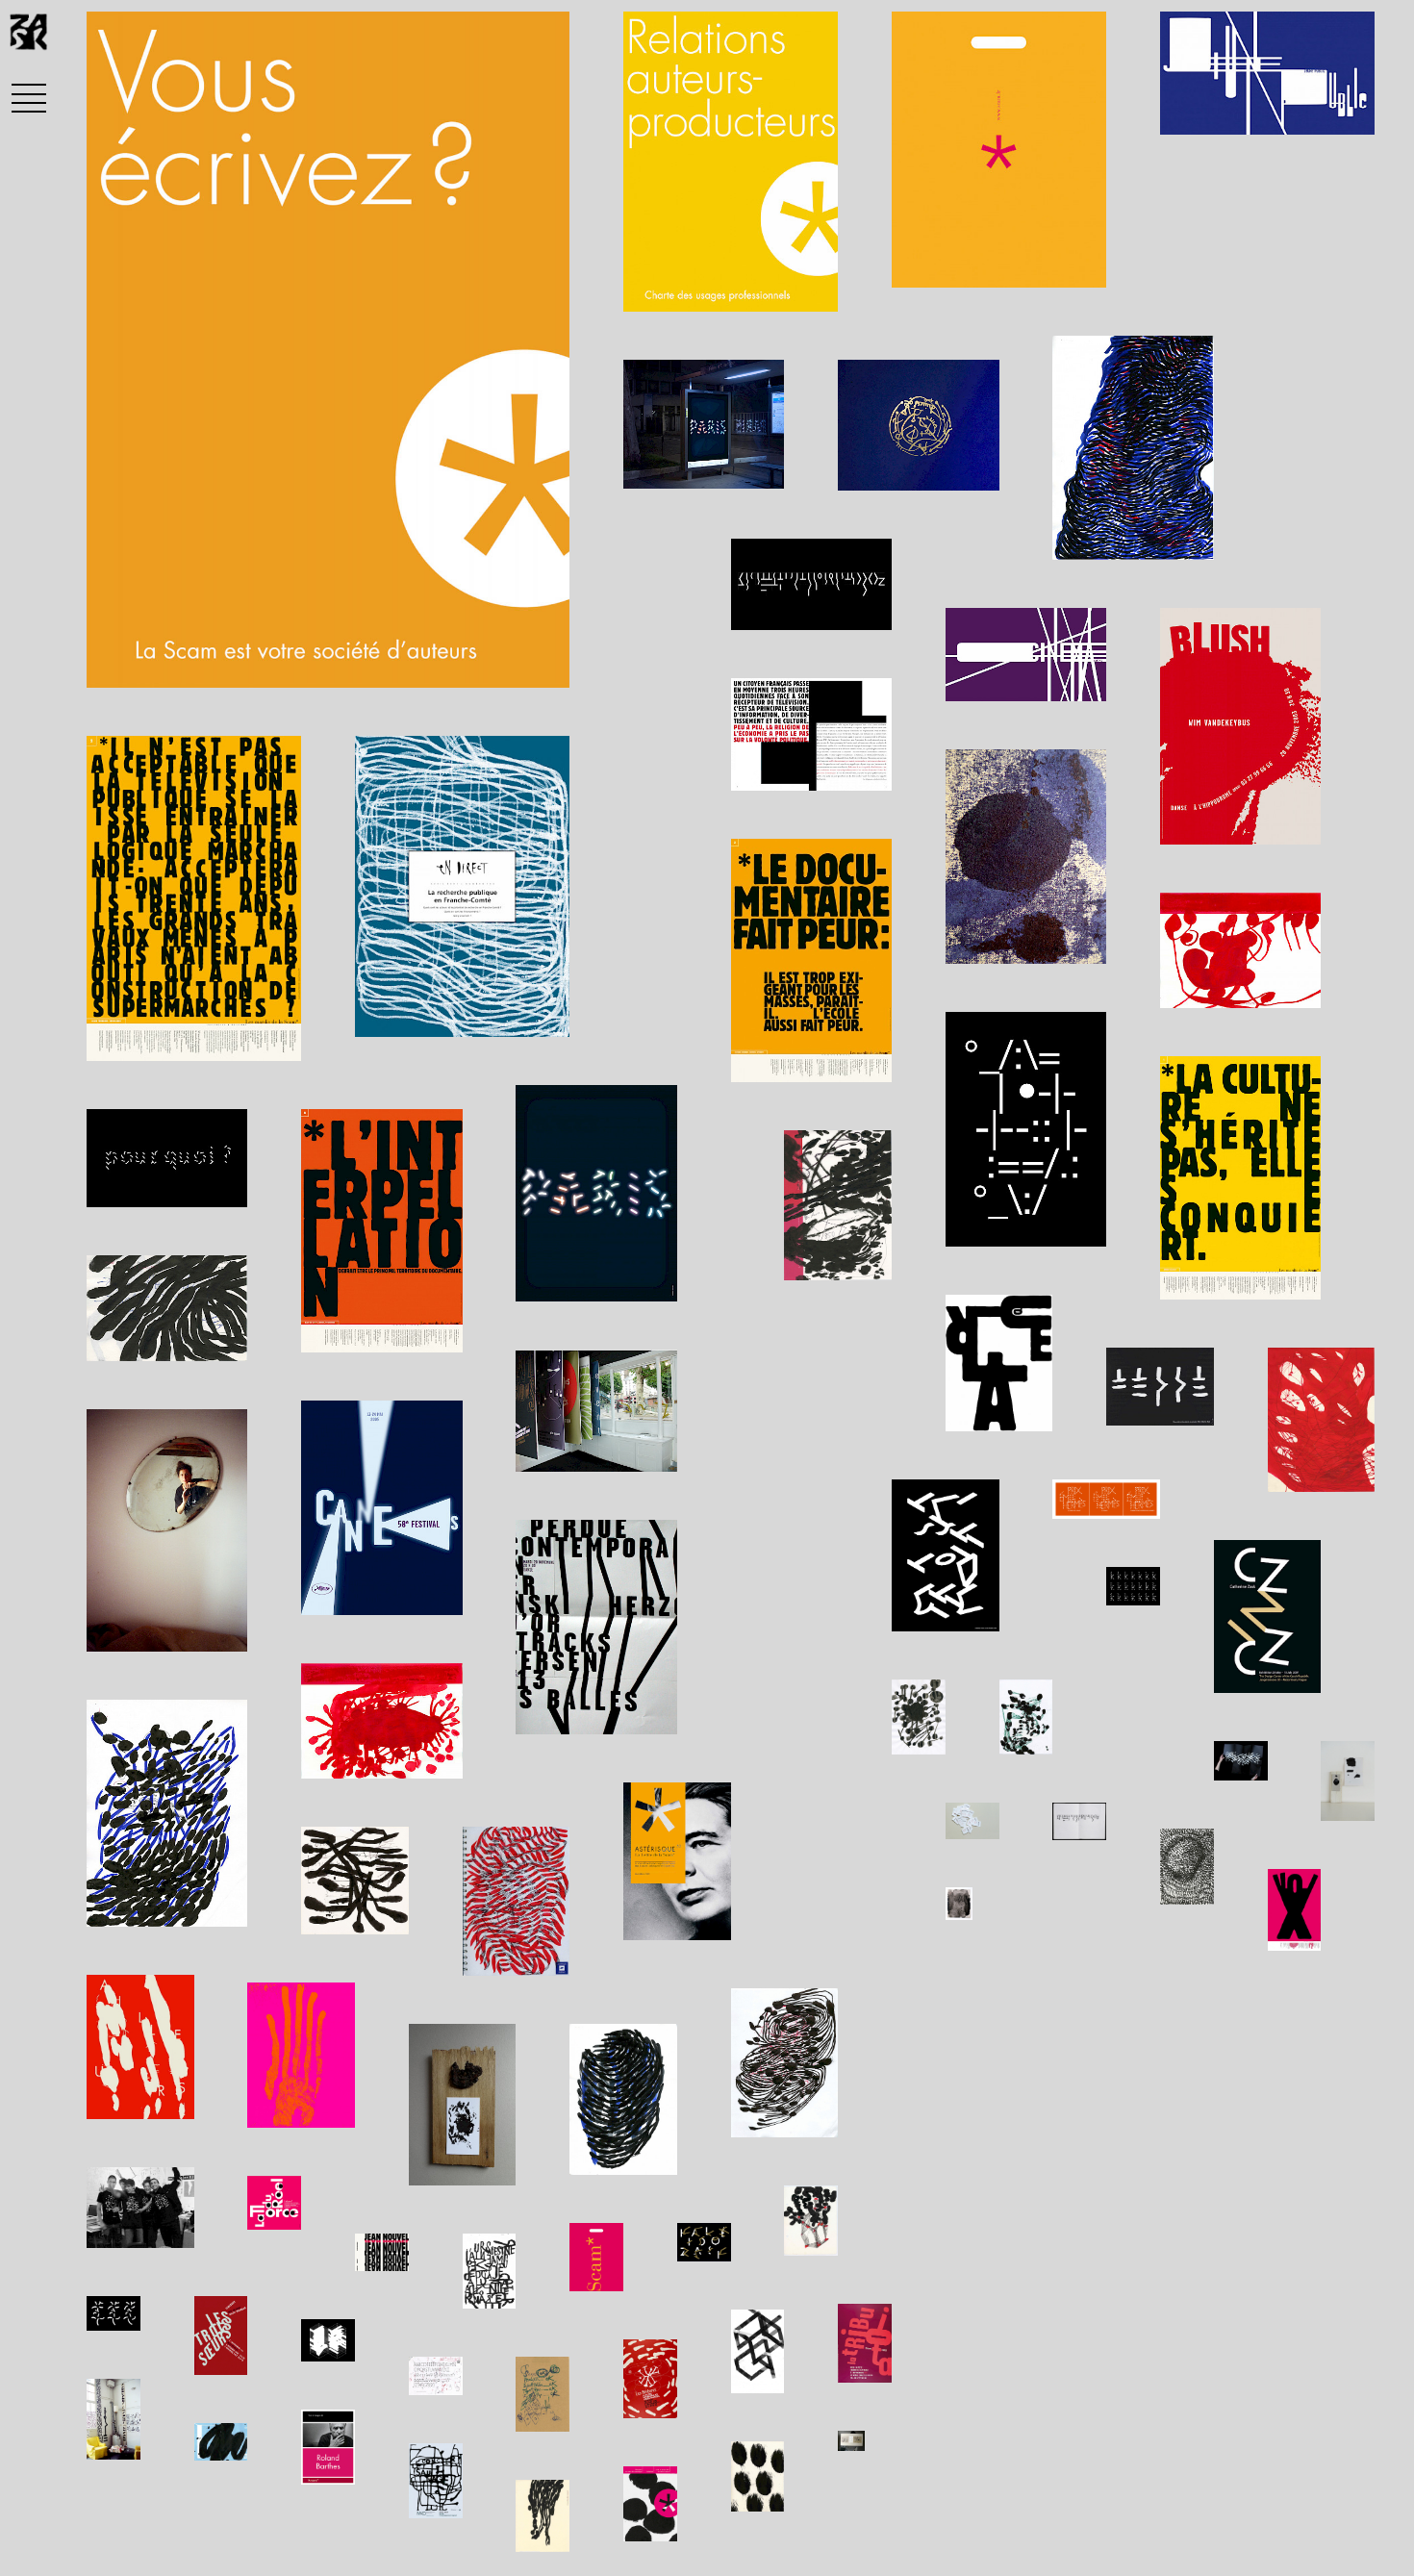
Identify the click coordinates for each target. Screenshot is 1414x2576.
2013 (207, 661)
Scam (136, 661)
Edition (283, 661)
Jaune (366, 661)
